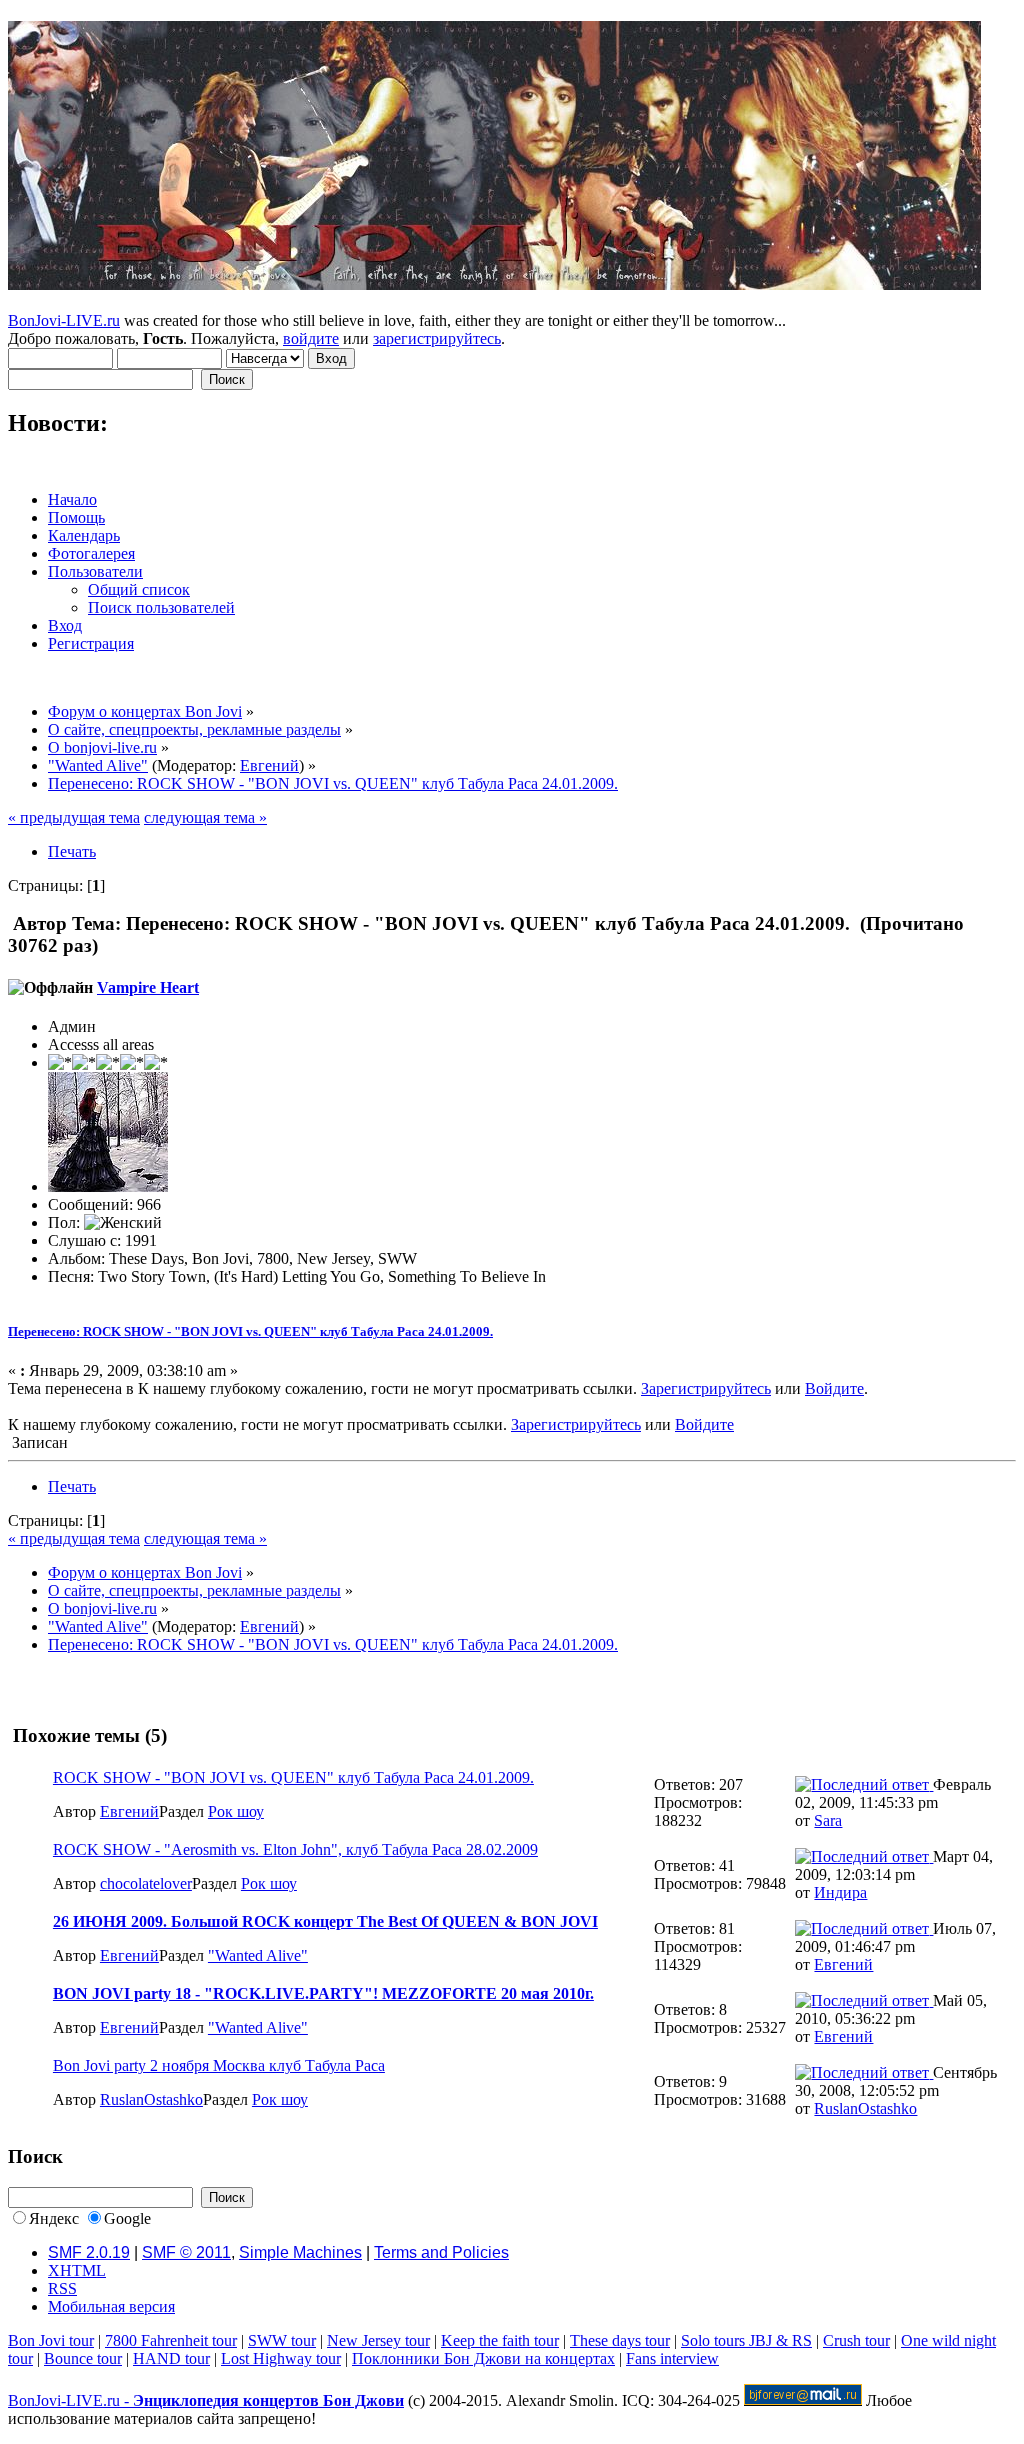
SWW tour (282, 2340)
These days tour (620, 2340)
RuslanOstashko (151, 2099)
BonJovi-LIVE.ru (64, 320)
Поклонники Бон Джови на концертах (483, 2358)
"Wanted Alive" (258, 1955)
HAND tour (171, 2358)
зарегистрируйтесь (437, 338)
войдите (311, 338)
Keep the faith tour (500, 2340)
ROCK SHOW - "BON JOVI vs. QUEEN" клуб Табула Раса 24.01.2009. (293, 1777)
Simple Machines (300, 2252)
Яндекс (54, 2218)
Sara (828, 1820)
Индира (840, 1892)
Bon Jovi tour (51, 2340)
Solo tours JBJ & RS (746, 2340)
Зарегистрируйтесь (706, 1388)
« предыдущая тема (74, 817)
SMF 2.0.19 (89, 2252)
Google (127, 2218)
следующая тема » (205, 817)
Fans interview (672, 2358)
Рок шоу (236, 1811)
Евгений (269, 765)
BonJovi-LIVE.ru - (206, 2400)
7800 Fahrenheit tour (171, 2340)
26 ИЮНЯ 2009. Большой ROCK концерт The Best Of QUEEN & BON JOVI (325, 1921)
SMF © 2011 (186, 2252)
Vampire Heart (148, 987)
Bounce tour (83, 2358)
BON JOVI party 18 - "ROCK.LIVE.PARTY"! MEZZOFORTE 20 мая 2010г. (323, 1993)
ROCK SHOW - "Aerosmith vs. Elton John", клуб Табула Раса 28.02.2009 (295, 1849)
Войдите (834, 1388)
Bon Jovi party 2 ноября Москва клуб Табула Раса (219, 2065)
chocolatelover (146, 1883)
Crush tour (856, 2340)
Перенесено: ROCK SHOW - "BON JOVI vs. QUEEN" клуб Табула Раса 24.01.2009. (250, 1331)
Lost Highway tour (281, 2358)
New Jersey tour (378, 2340)
